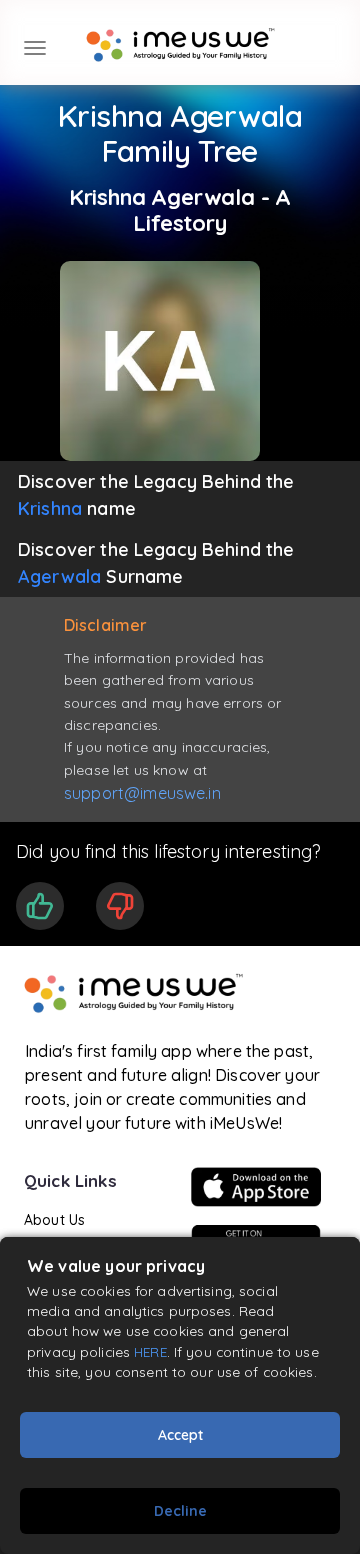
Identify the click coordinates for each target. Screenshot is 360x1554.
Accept (180, 1435)
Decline (180, 1511)
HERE (150, 1351)
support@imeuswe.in (142, 793)
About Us (54, 1220)
